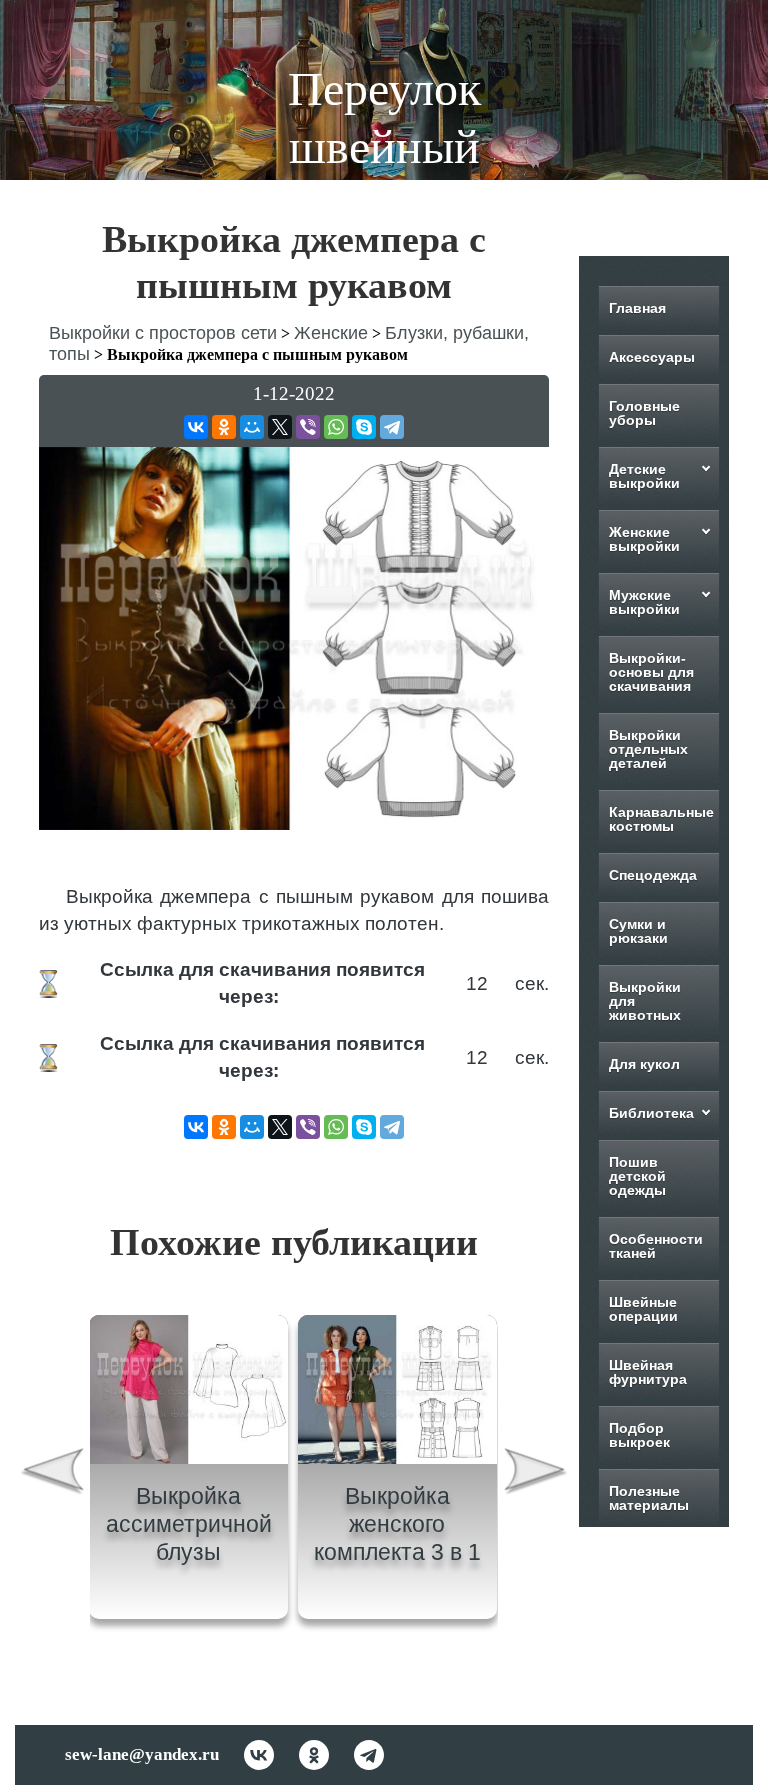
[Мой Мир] (252, 427)
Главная (637, 308)
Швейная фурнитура (648, 1372)
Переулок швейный (384, 117)
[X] (280, 427)
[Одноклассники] (224, 427)
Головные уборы (644, 413)
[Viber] (308, 427)
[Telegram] (392, 427)
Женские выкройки (644, 539)
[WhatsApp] (336, 427)
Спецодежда (653, 875)
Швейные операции (643, 1309)
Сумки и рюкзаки (638, 931)
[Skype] (364, 427)
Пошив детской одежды (637, 1176)
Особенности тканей (656, 1246)
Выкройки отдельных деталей (648, 749)
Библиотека (651, 1113)
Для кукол (644, 1064)
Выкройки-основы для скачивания (651, 672)
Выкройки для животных (645, 1001)
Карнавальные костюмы (661, 819)
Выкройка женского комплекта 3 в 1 (397, 1523)
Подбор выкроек (639, 1435)
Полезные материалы (649, 1498)
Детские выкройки (644, 476)
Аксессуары (652, 357)
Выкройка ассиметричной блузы (189, 1523)
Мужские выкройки (644, 602)
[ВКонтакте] (196, 427)
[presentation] (52, 1474)
